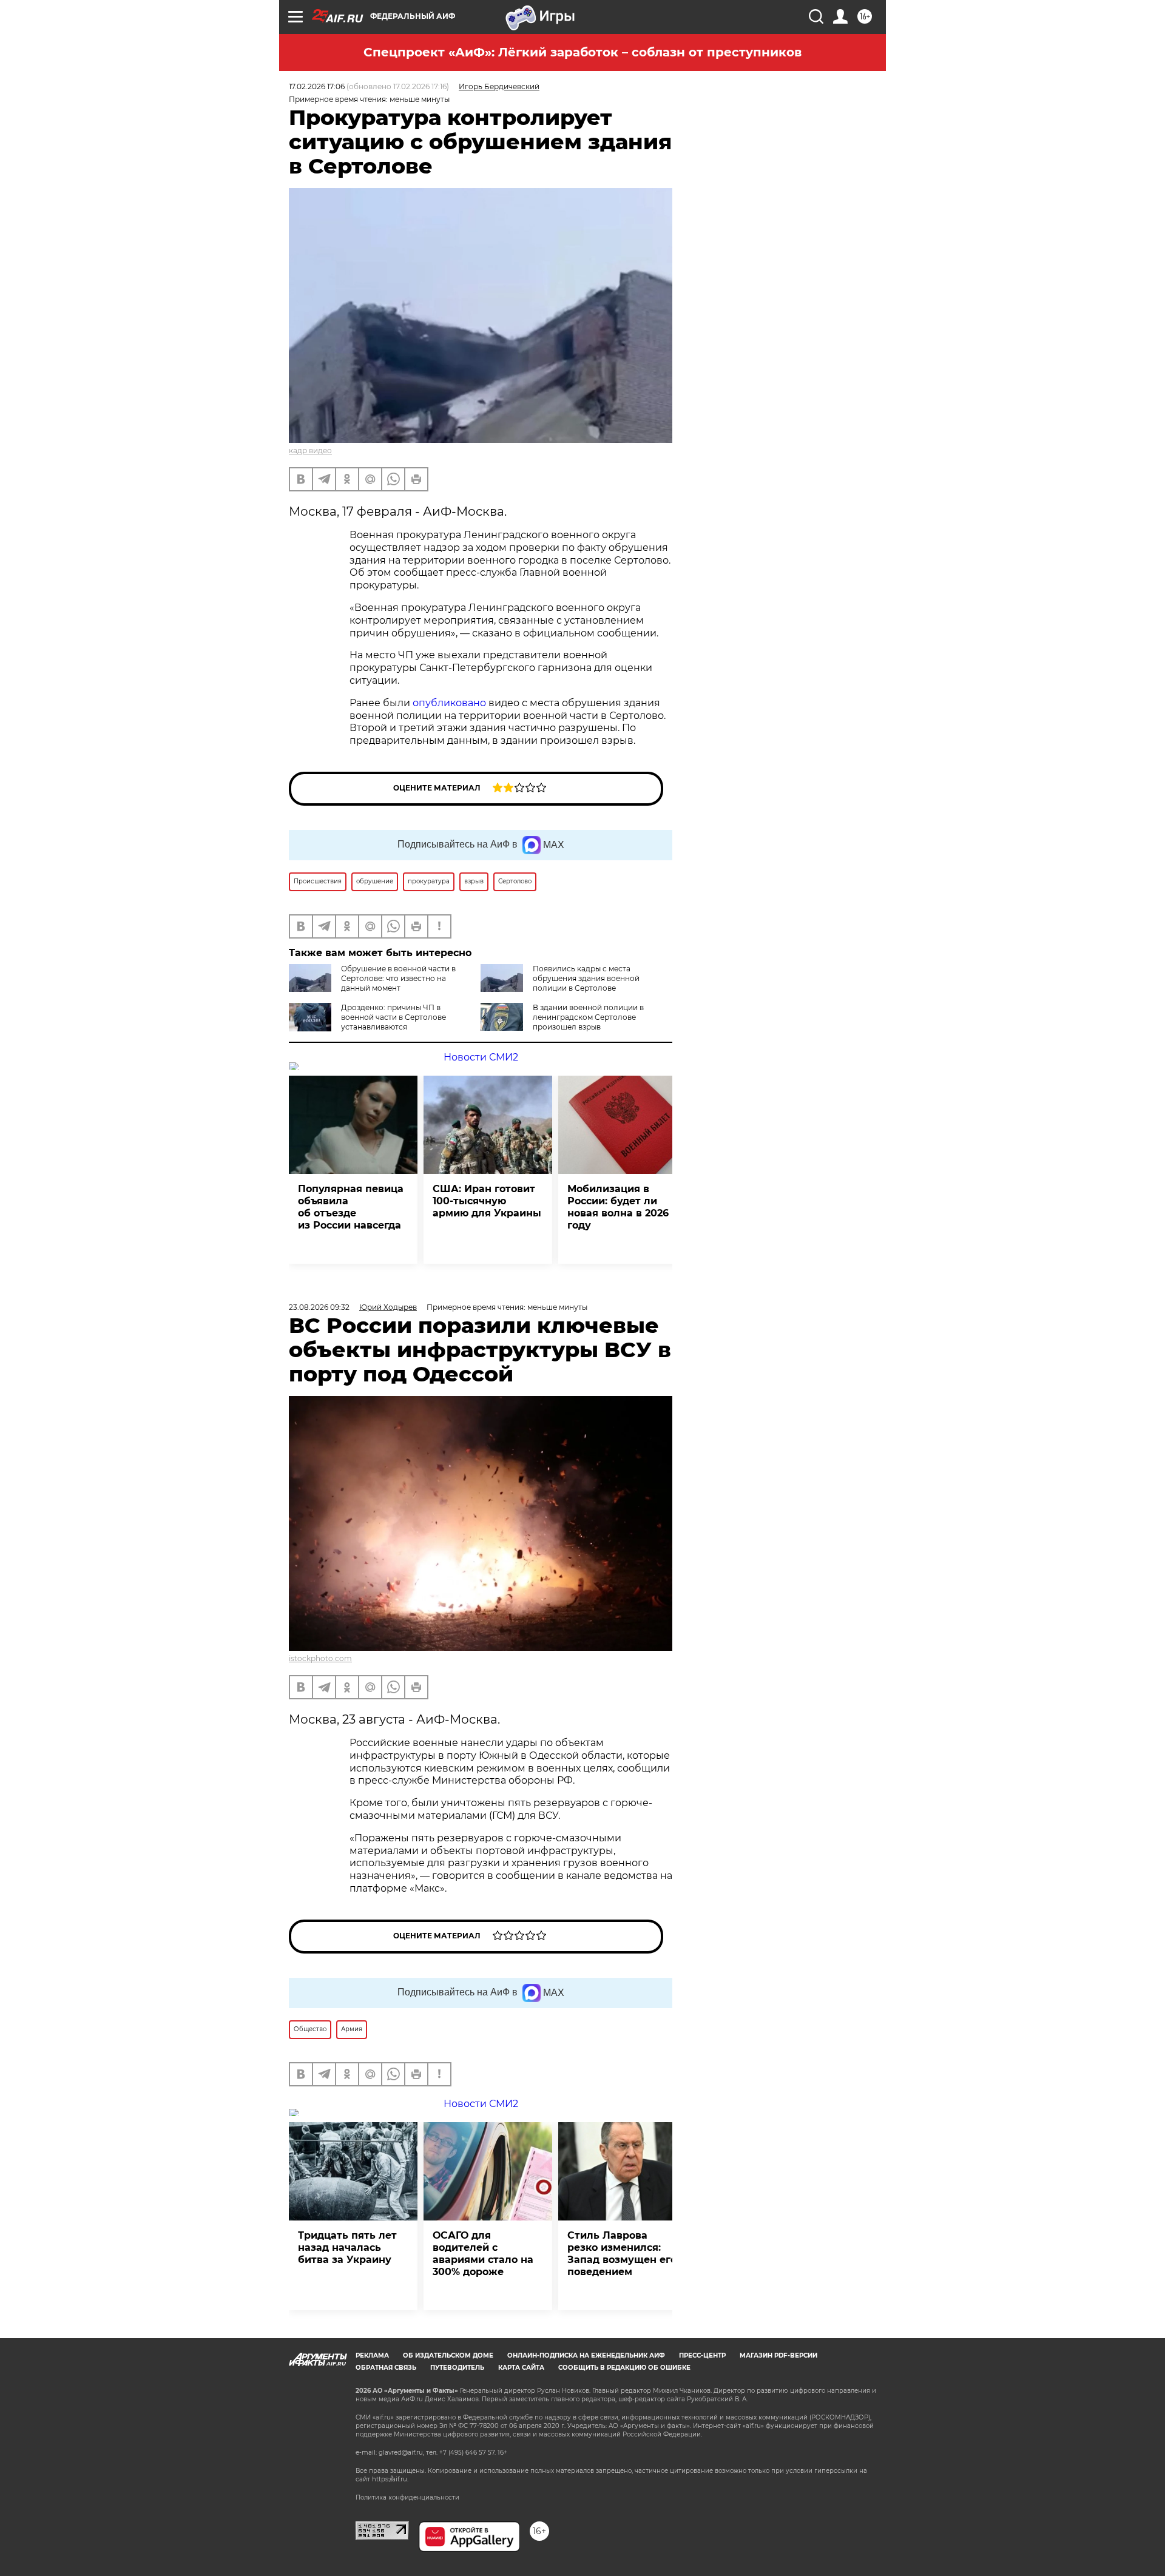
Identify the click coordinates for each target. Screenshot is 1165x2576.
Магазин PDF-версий (778, 2355)
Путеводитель (457, 2368)
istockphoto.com (320, 1658)
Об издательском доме (448, 2355)
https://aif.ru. (390, 2479)
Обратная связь (386, 2368)
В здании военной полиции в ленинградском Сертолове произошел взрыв (588, 1017)
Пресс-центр (702, 2355)
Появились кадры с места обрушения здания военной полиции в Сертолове (586, 978)
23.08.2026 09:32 (319, 1307)
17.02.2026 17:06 (317, 86)
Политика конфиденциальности (407, 2497)
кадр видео (310, 450)
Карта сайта (521, 2368)
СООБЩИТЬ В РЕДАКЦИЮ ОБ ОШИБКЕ (624, 2368)
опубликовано (449, 703)
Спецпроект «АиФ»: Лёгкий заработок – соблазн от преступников (582, 52)
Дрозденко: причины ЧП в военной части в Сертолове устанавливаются (393, 1017)
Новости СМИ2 (481, 1057)
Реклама (372, 2355)
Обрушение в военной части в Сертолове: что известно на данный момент (398, 978)
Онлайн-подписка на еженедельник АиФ (586, 2355)
